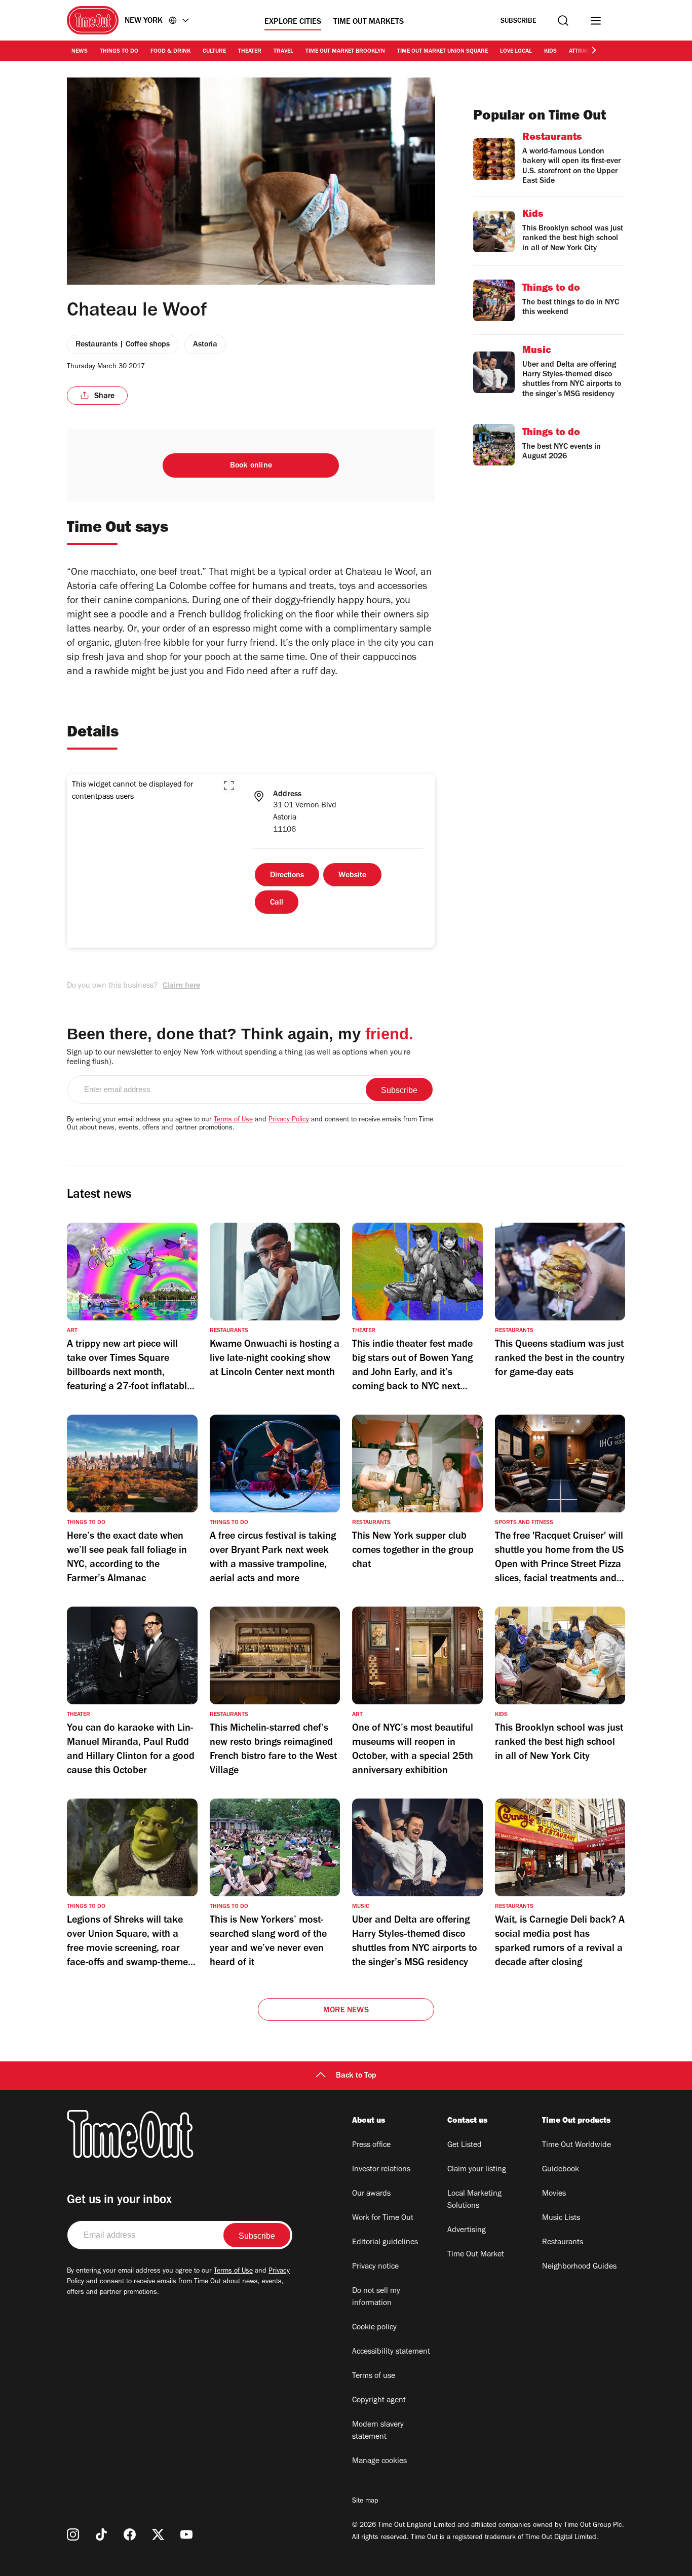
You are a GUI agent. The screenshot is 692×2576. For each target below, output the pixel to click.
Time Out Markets (369, 22)
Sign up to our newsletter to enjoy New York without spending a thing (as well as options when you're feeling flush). (239, 1058)
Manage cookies (379, 2462)
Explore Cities (293, 22)
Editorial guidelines (385, 2243)
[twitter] (158, 2534)
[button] (229, 786)
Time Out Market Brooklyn (345, 52)
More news (346, 2011)
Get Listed (465, 2145)
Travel (283, 52)
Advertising (467, 2231)
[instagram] (73, 2534)
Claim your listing (477, 2170)
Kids (550, 52)
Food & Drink (170, 52)
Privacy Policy (289, 1120)
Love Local (516, 52)
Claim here (181, 986)
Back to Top (356, 2076)
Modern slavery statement (378, 2431)
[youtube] (186, 2534)
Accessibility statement (391, 2352)
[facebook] (130, 2534)
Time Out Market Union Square (443, 52)
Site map (365, 2502)
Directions (287, 876)
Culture (214, 52)
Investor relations (381, 2170)
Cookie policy (374, 2328)
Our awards (371, 2194)
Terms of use (374, 2376)
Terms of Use (233, 1120)
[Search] (563, 21)
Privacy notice (375, 2267)
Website (352, 876)
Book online (251, 466)
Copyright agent (379, 2401)
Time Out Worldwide (576, 2145)
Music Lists (561, 2218)
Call (277, 903)
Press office (371, 2145)
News (80, 52)
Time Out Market (476, 2255)
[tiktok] (101, 2534)
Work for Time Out (383, 2218)
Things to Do (119, 52)
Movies (554, 2194)
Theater (250, 52)
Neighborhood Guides (579, 2267)
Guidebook (561, 2170)
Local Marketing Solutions (474, 2200)
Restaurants (563, 2243)
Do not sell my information (376, 2297)
